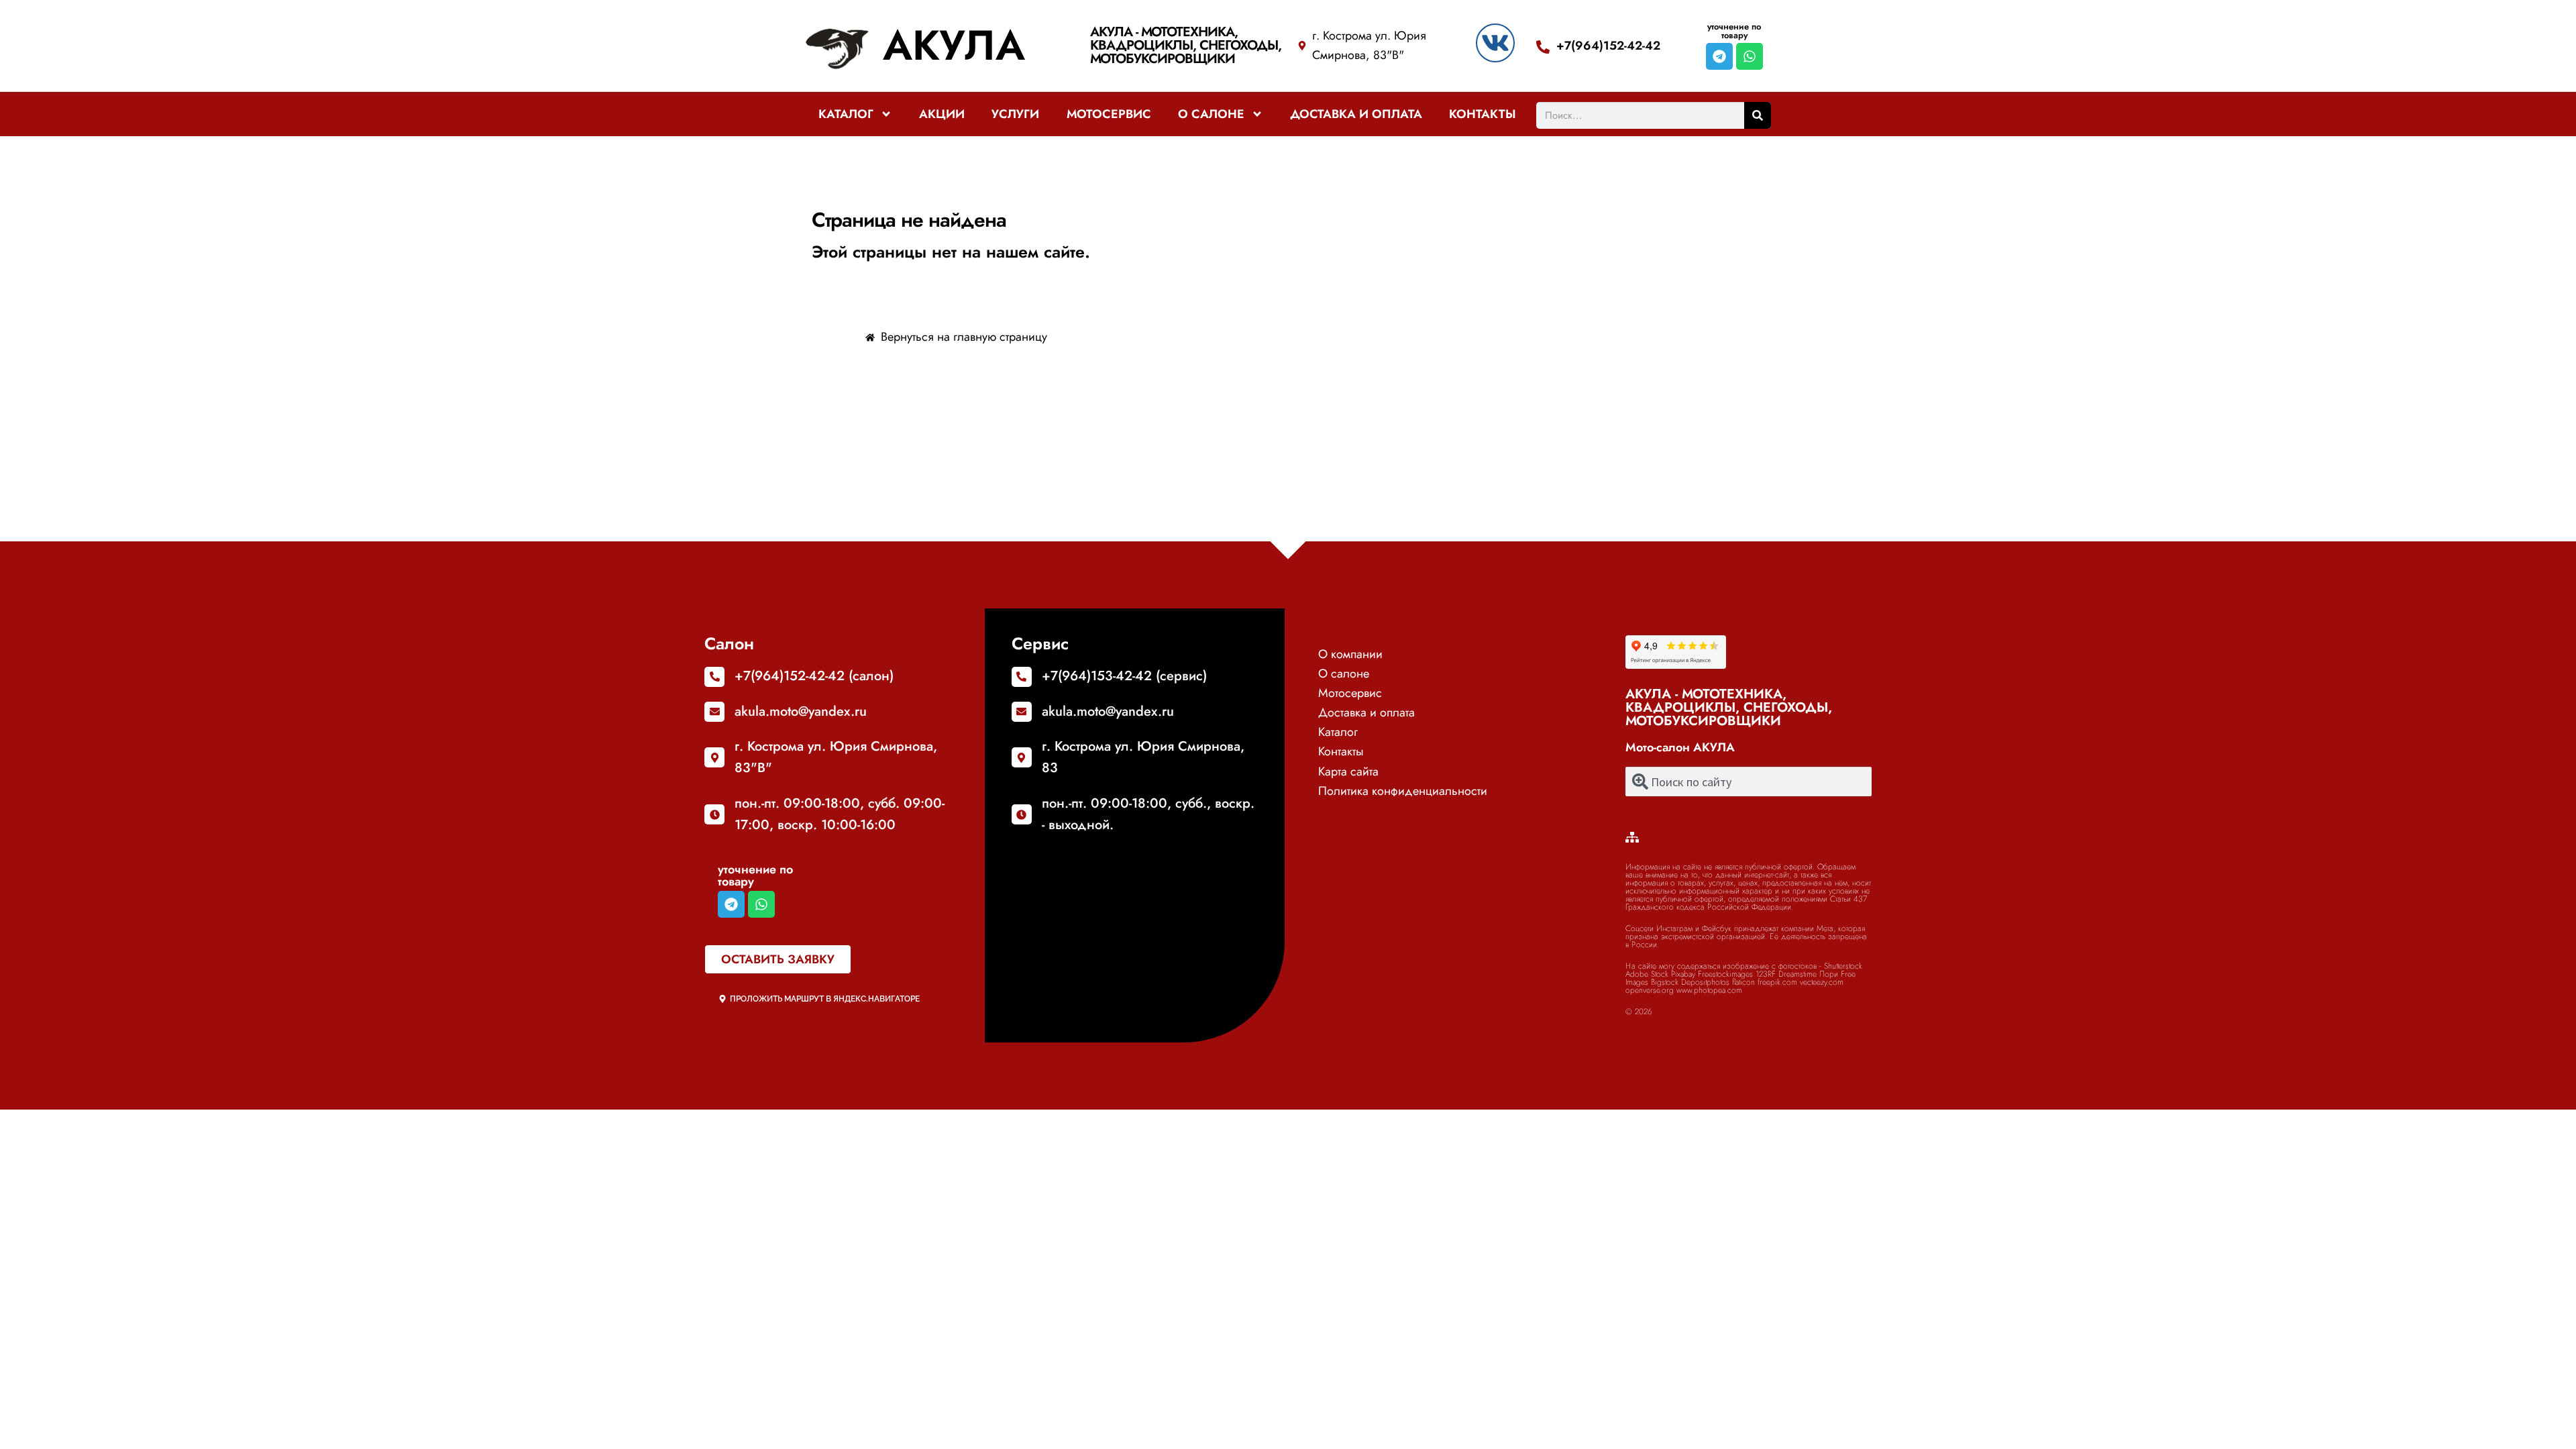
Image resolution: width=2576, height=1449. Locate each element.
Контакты (1483, 114)
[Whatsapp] (1750, 56)
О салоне (1211, 114)
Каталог (846, 114)
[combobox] (1749, 782)
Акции (942, 114)
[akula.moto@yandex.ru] (714, 712)
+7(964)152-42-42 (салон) (814, 676)
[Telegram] (1719, 56)
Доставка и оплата (1356, 114)
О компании (1350, 654)
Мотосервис (1109, 114)
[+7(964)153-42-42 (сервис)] (1022, 677)
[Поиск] (1758, 115)
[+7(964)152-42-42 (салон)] (714, 677)
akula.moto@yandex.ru (801, 711)
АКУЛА (954, 45)
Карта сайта (1348, 771)
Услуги (1015, 114)
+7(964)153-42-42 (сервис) (1124, 676)
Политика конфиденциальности (1403, 791)
